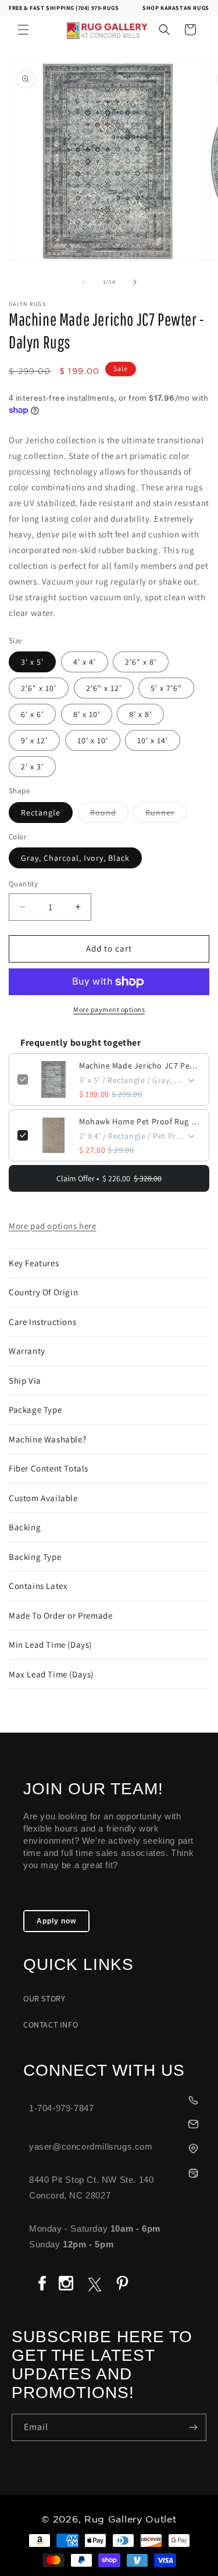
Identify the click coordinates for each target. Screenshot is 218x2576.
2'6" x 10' (39, 688)
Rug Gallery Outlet (131, 2520)
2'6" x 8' (141, 662)
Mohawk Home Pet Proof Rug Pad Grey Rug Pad (140, 1121)
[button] (23, 30)
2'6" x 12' (104, 688)
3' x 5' (32, 662)
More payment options (109, 1009)
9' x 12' (34, 740)
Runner (166, 815)
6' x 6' (32, 714)
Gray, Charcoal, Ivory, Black (75, 858)
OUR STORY (44, 1998)
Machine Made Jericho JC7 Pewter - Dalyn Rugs (140, 1066)
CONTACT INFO (51, 2025)
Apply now (56, 1921)
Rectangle (41, 813)
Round (109, 815)
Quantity (23, 884)
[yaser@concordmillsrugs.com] (115, 2123)
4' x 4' (85, 662)
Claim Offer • (109, 1178)
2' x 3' (32, 767)
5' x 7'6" (166, 688)
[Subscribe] (193, 2427)
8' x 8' (140, 714)
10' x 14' (153, 740)
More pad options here (53, 1226)
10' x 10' (93, 740)
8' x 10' (87, 714)
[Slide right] (135, 282)
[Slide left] (84, 282)
